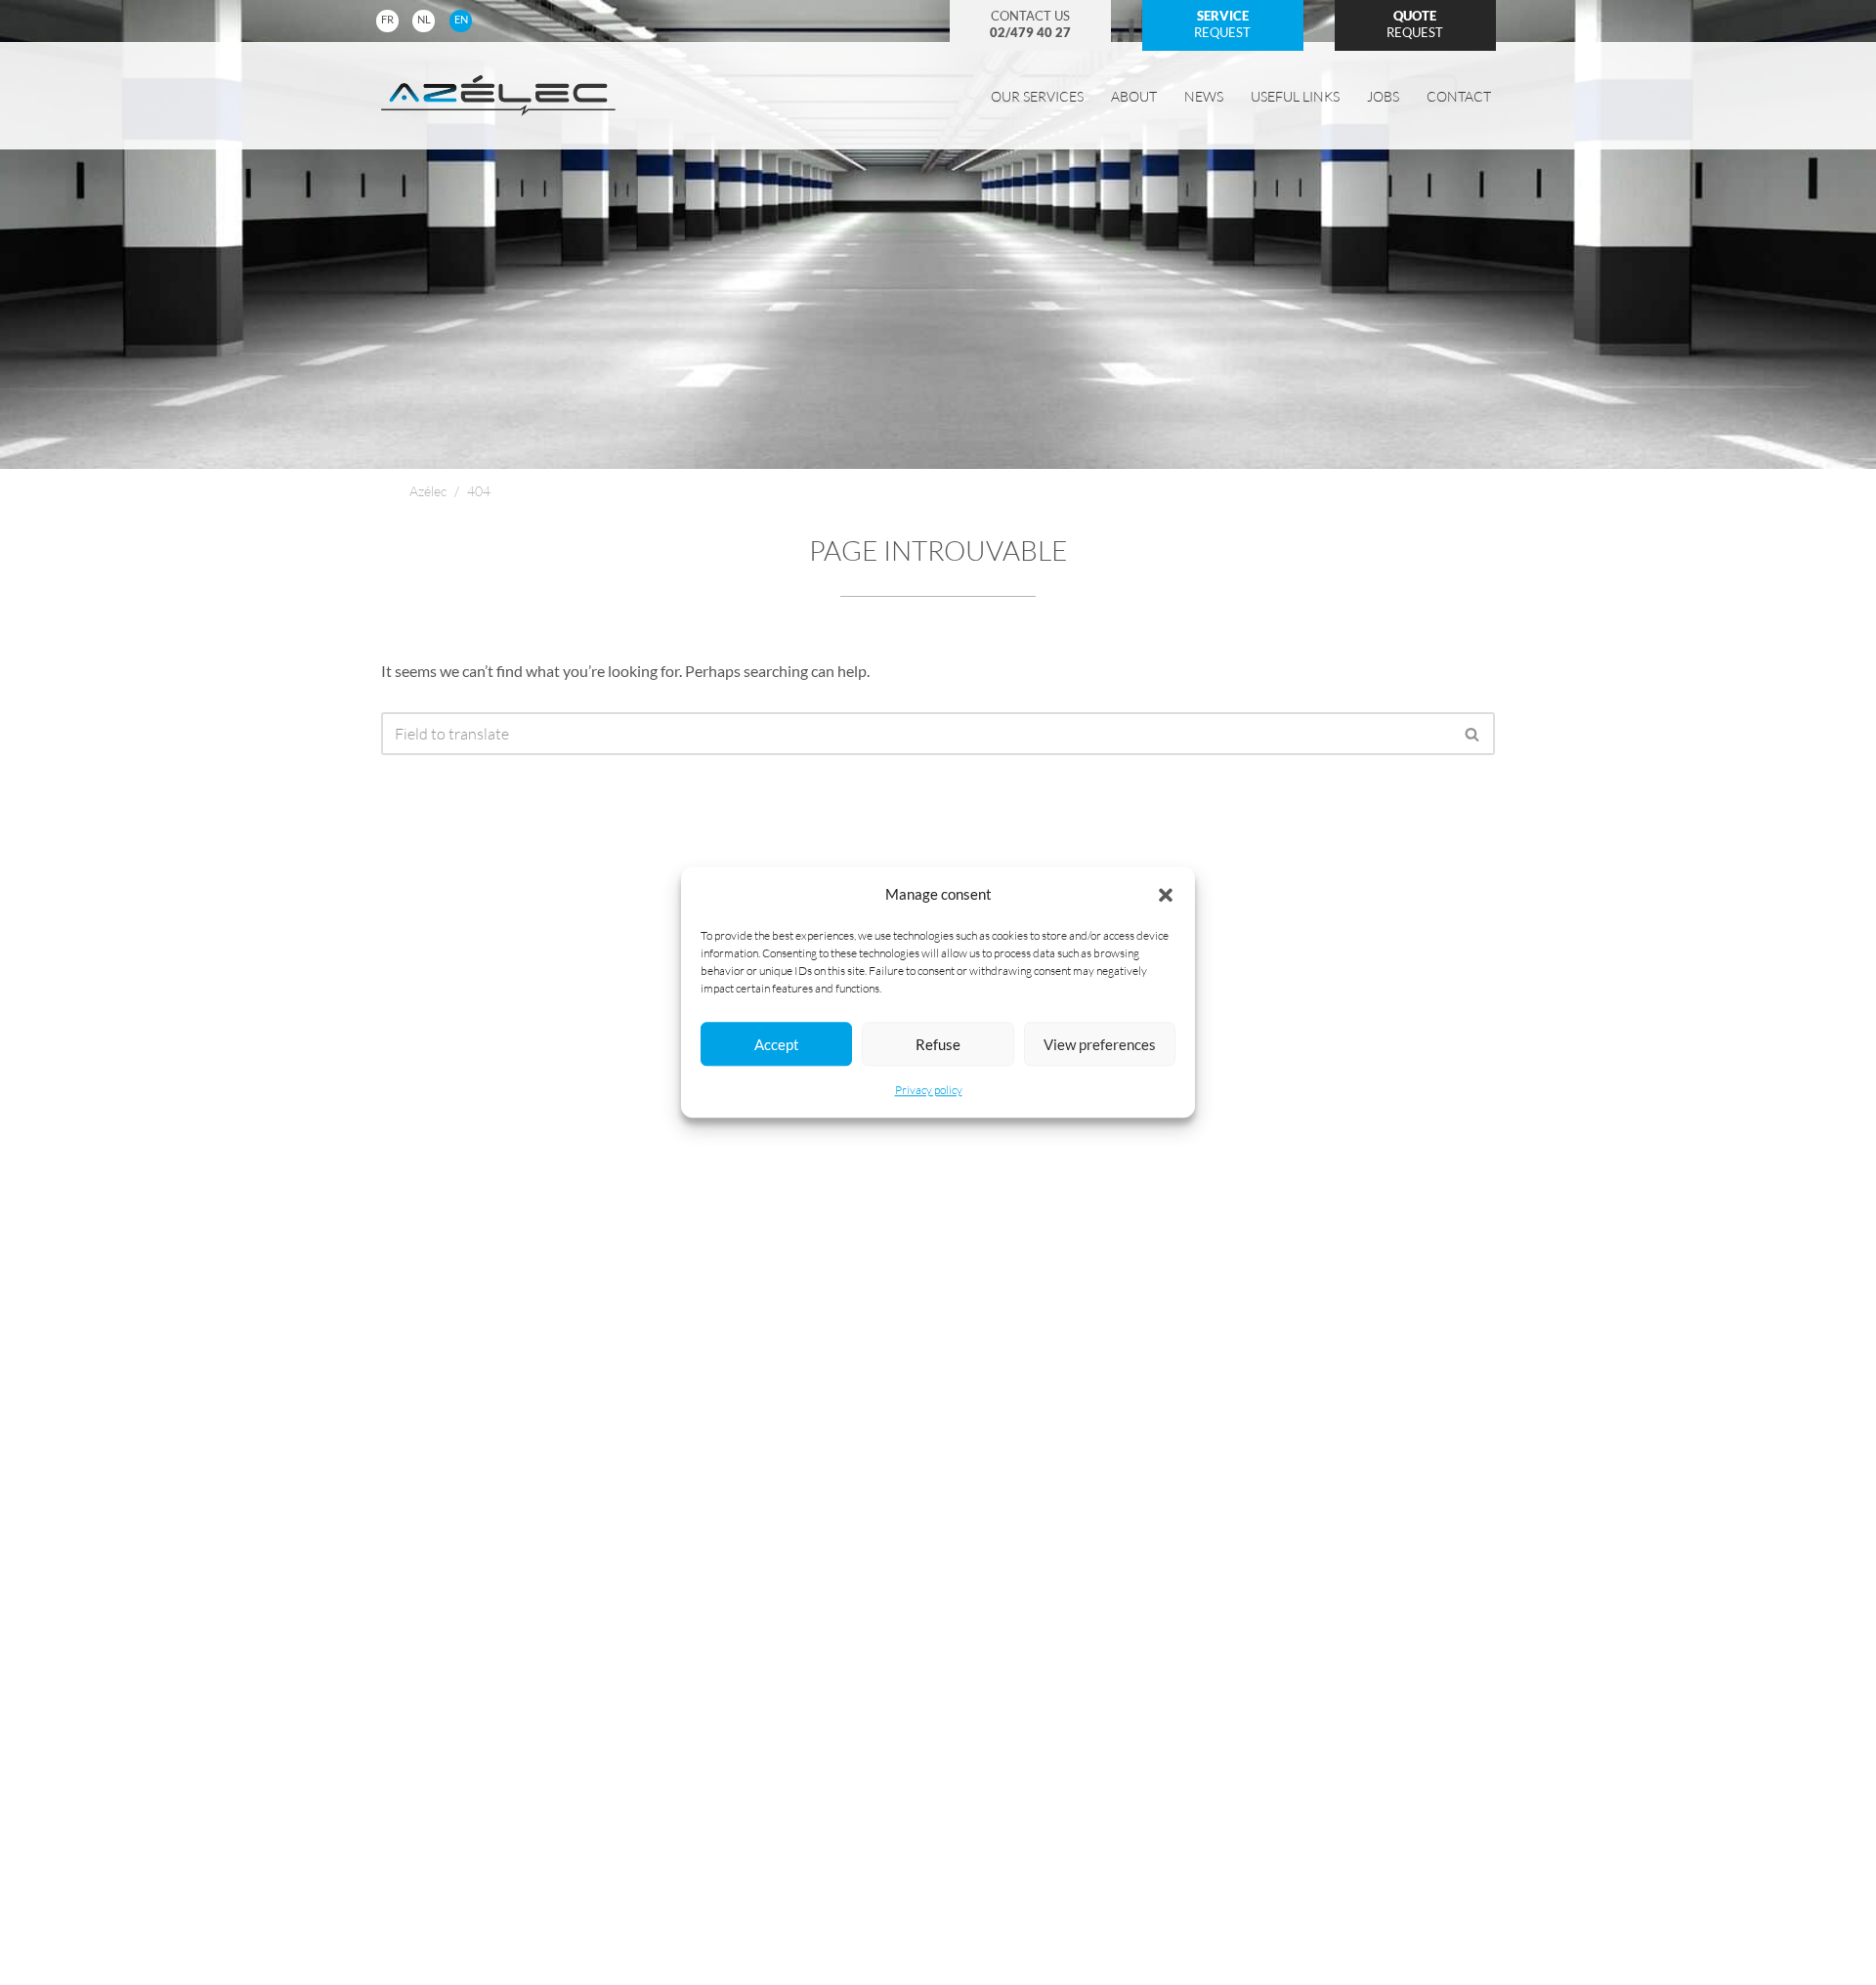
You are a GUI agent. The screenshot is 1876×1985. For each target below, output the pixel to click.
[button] (1166, 895)
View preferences (1100, 1044)
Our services (1037, 96)
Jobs (1383, 96)
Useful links (1295, 96)
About (1134, 96)
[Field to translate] (1473, 734)
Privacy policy (929, 1091)
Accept (777, 1044)
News (1204, 96)
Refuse (938, 1044)
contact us (1030, 24)
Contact (1459, 96)
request (1222, 24)
